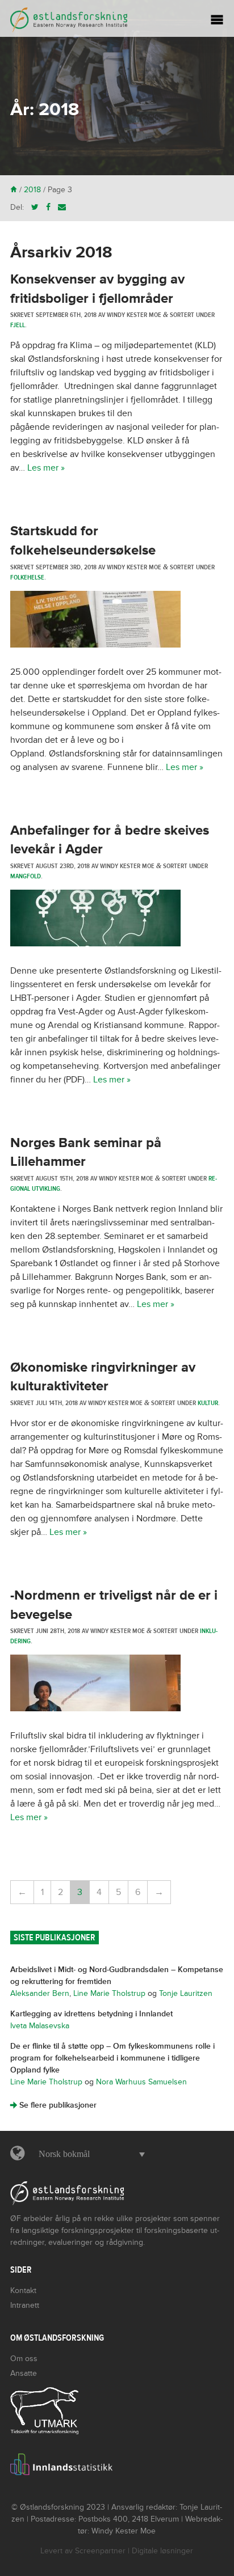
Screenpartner (100, 2551)
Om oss (24, 2359)
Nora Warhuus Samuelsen (141, 2082)
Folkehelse (27, 577)
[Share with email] (62, 207)
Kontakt (23, 2291)
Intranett (25, 2305)
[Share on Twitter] (35, 207)
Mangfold (26, 876)
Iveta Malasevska (40, 2026)
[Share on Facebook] (48, 207)
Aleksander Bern (40, 1993)
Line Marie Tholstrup (109, 1993)
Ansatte (24, 2373)
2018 (32, 190)
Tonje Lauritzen (186, 1993)
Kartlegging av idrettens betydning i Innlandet (91, 2014)
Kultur (208, 1403)
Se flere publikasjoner (53, 2105)
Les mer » (46, 468)
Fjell (18, 325)
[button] (89, 2154)
